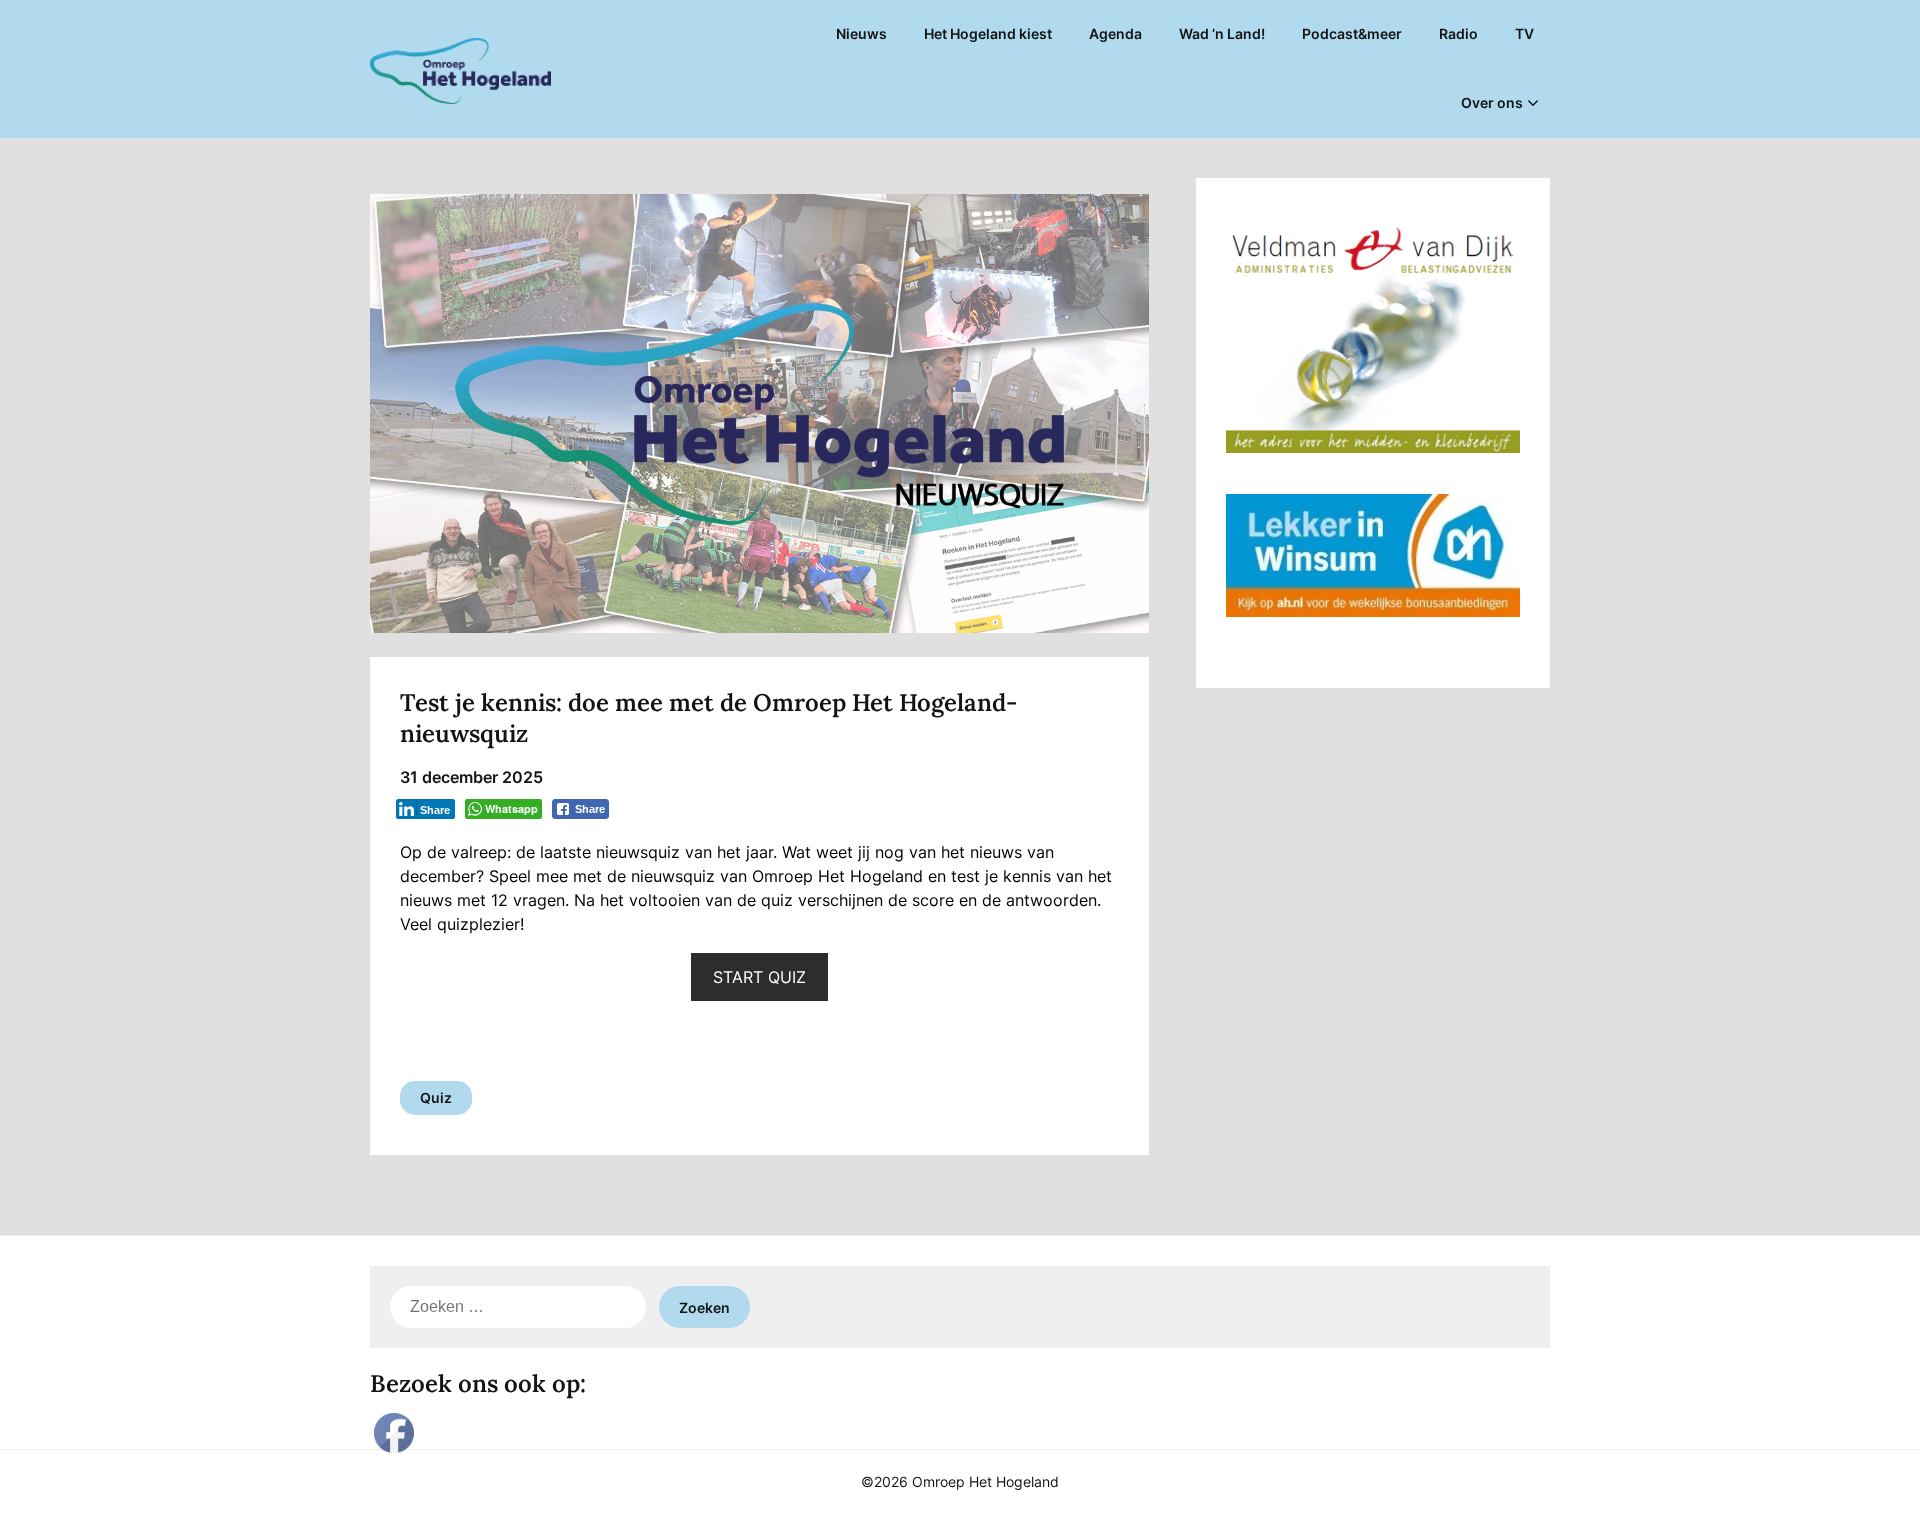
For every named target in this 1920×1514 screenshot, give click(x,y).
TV (1524, 33)
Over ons (1492, 102)
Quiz (436, 1097)
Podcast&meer (1352, 33)
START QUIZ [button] (759, 977)
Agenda (1115, 33)
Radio (1458, 33)
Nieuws (861, 33)
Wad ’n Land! (1222, 33)
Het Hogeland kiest (988, 33)
